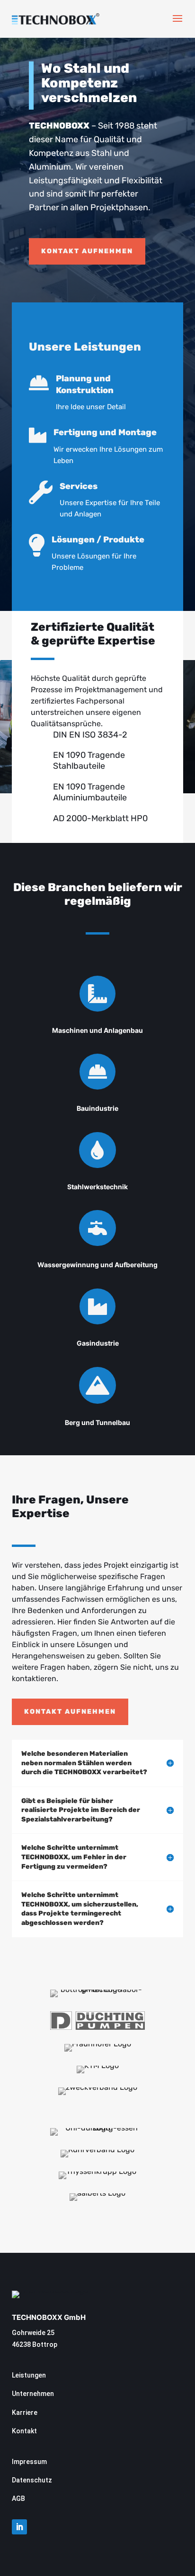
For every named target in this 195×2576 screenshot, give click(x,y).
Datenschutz (32, 2480)
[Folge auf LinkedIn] (19, 2527)
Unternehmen (33, 2394)
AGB (18, 2499)
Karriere (25, 2413)
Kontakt (24, 2431)
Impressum (29, 2462)
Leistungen (29, 2375)
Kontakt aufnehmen (87, 251)
